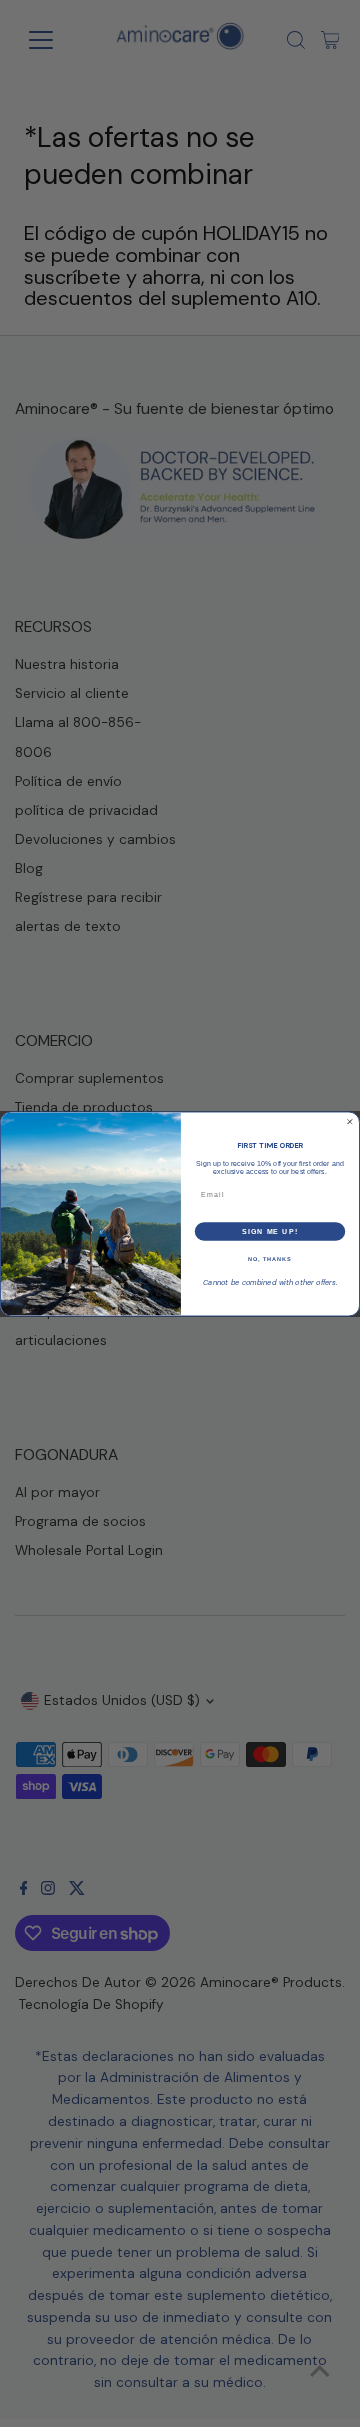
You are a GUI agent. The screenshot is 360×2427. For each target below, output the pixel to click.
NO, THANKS (270, 1259)
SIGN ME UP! (270, 1231)
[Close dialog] (349, 1121)
